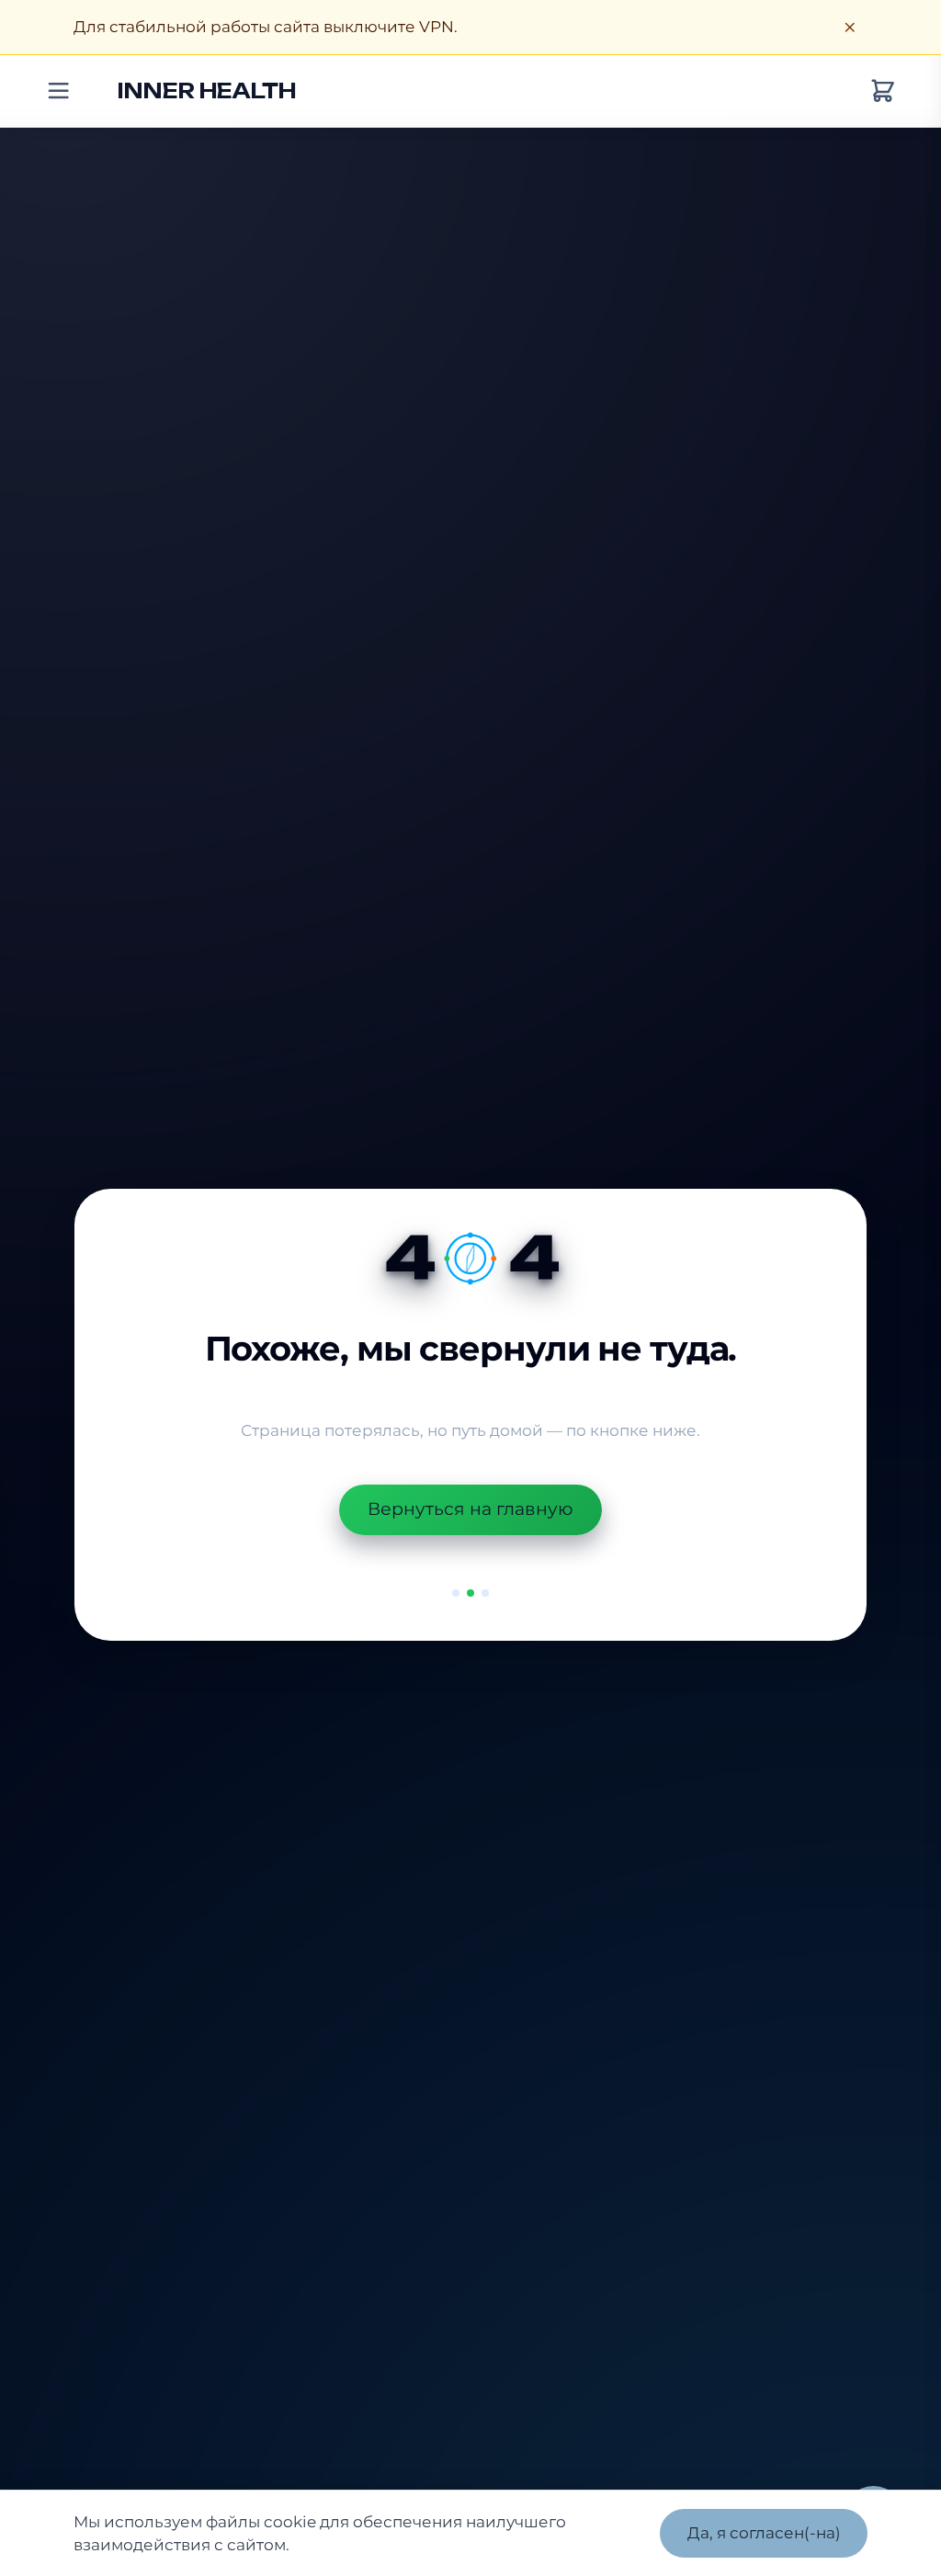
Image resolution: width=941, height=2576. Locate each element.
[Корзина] (883, 91)
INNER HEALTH (206, 90)
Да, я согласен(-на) (764, 2532)
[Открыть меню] (58, 91)
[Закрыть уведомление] (850, 27)
